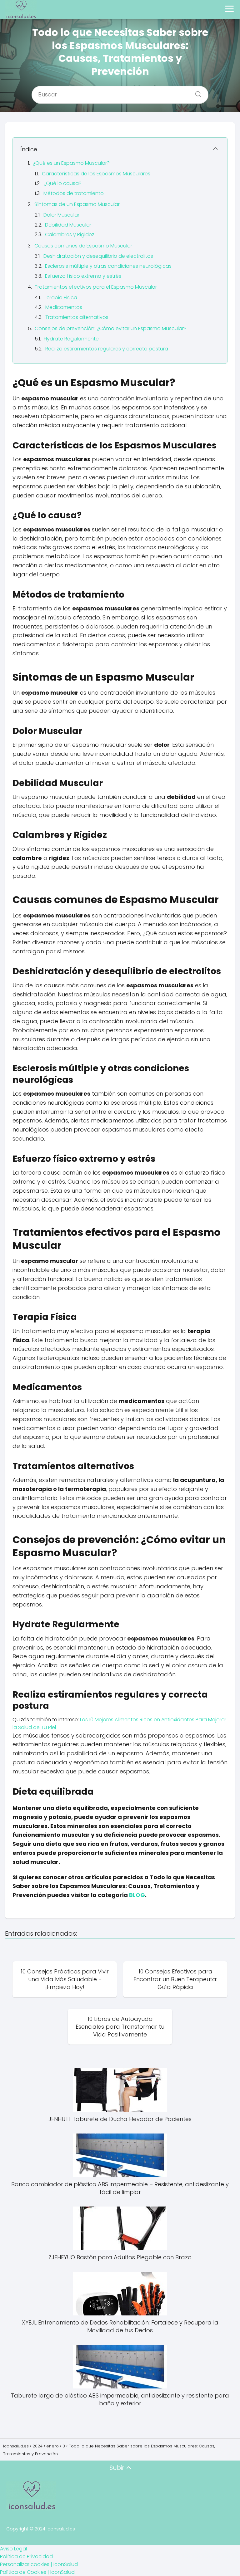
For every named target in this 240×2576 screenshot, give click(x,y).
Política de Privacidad (26, 2556)
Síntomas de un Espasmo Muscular (77, 204)
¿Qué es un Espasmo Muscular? (71, 163)
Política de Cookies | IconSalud (37, 2572)
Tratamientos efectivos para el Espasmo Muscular (96, 287)
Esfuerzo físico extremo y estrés (83, 276)
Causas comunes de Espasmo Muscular (83, 246)
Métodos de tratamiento (74, 193)
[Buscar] (196, 92)
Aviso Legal (13, 2549)
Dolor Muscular (61, 215)
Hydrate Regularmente (71, 339)
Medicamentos (64, 307)
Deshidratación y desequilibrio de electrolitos (98, 256)
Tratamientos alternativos (77, 317)
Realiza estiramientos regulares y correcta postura (107, 349)
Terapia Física (60, 298)
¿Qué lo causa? (62, 183)
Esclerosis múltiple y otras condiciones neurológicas (108, 266)
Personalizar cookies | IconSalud (39, 2564)
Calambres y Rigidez (70, 235)
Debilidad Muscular (68, 225)
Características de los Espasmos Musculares (96, 174)
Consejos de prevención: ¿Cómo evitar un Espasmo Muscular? (111, 328)
